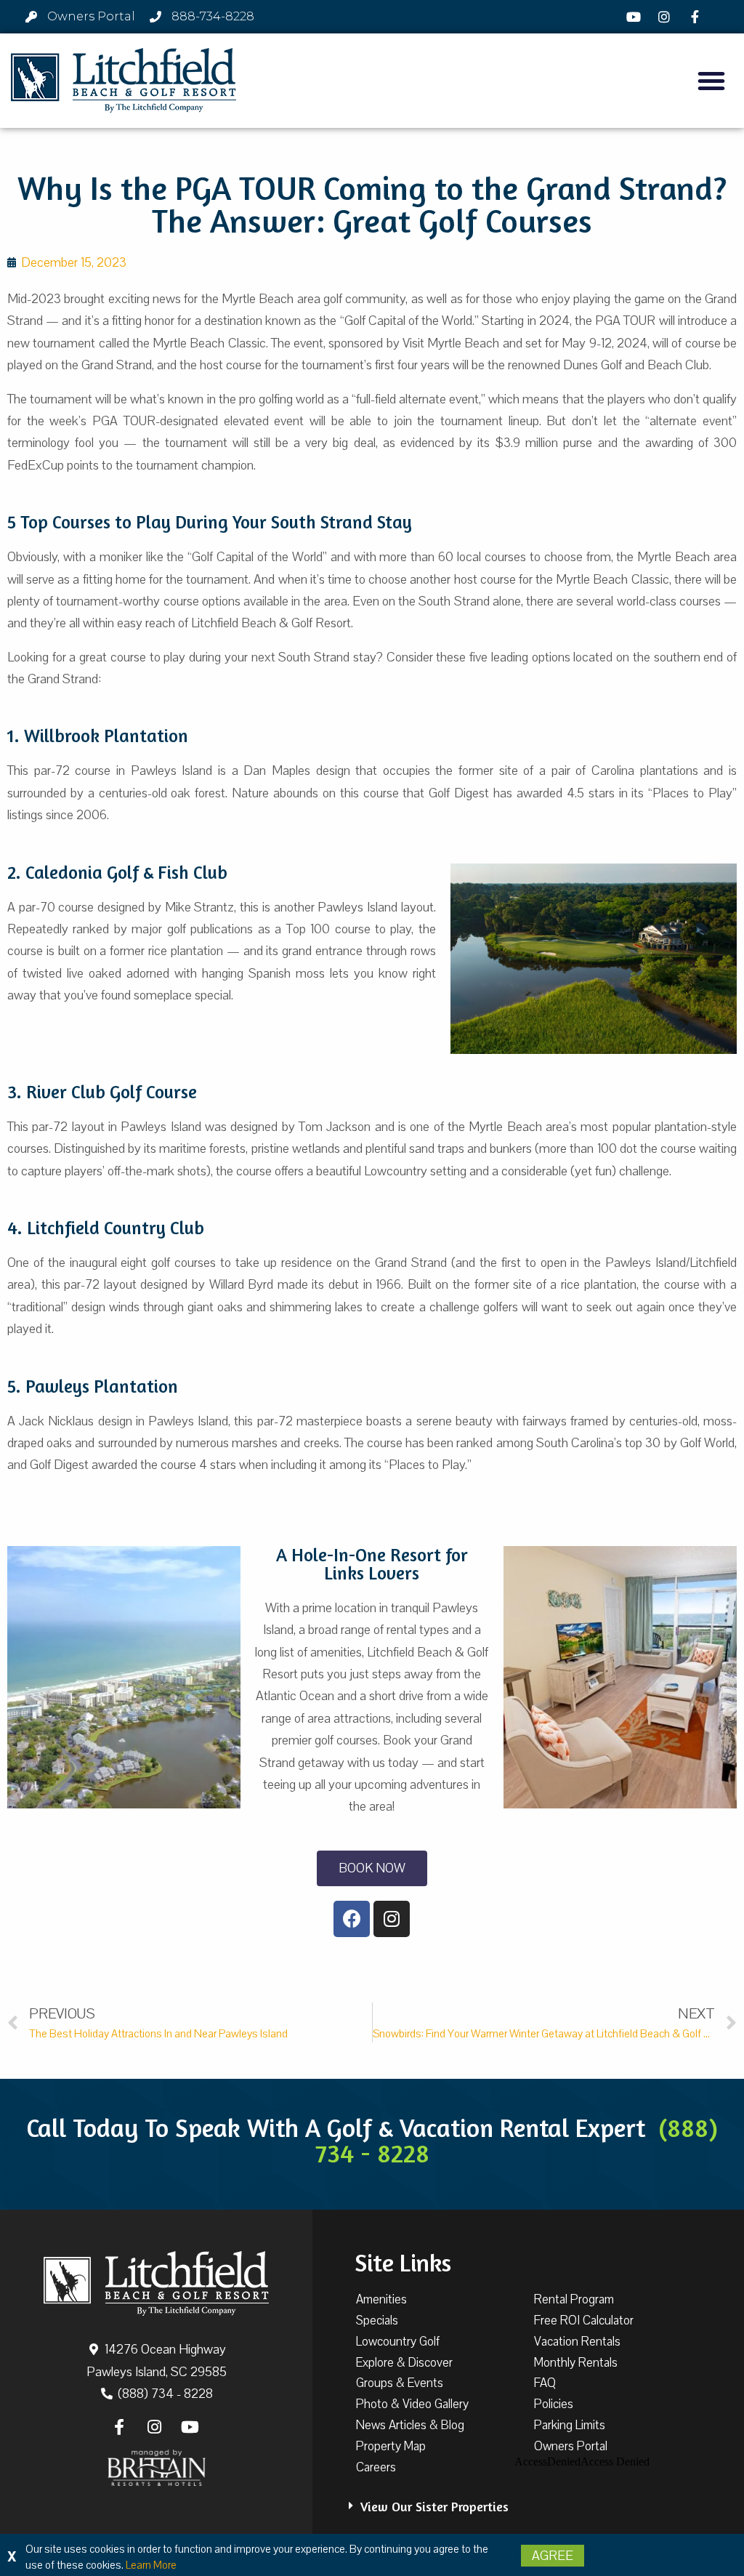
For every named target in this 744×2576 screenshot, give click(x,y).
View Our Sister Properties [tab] (434, 2506)
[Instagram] (666, 17)
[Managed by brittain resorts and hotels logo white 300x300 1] (157, 2468)
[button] (711, 81)
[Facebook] (697, 17)
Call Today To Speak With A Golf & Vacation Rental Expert (372, 2140)
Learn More (151, 2565)
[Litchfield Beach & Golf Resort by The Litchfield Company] (124, 81)
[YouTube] (635, 17)
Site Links (403, 2263)
